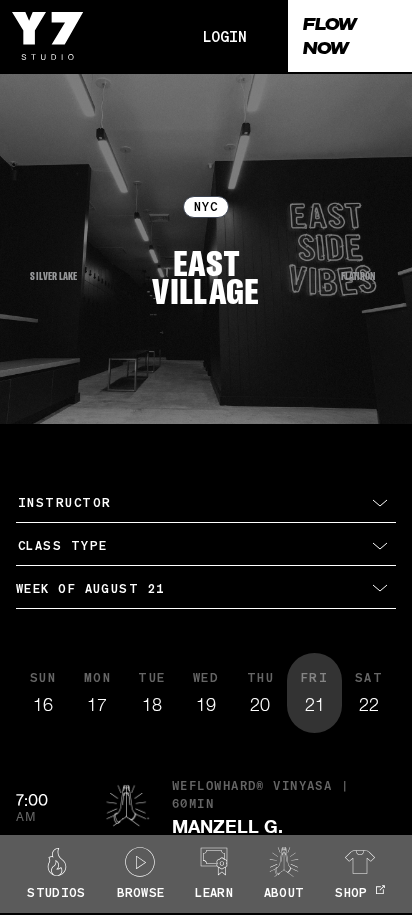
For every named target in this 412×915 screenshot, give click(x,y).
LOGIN (225, 36)
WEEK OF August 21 (90, 588)
